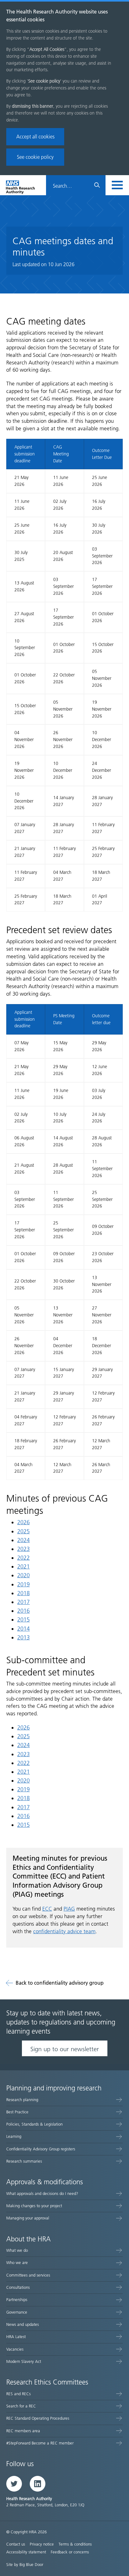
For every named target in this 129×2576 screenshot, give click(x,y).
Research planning (22, 2100)
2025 (23, 1531)
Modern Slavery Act (24, 2361)
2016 (23, 1611)
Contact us (16, 2544)
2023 (23, 1549)
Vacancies (15, 2349)
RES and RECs (18, 2394)
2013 (23, 1638)
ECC (47, 1909)
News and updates (23, 2324)
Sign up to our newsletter (65, 2049)
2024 (23, 1540)
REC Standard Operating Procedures (38, 2418)
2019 (23, 1584)
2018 (23, 1593)
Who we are (17, 2263)
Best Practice (17, 2112)
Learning (14, 2136)
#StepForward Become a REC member (40, 2443)
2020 (23, 1575)
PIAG (69, 1909)
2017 (23, 1602)
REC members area (23, 2431)
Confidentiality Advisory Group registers (41, 2149)
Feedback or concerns (70, 2552)
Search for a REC (21, 2406)
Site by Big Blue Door (25, 2565)
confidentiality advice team (64, 1931)
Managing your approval (28, 2218)
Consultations (18, 2287)
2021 (23, 1567)
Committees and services (28, 2275)
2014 (23, 1629)
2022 (23, 1558)
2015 (23, 1620)
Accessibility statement (26, 2552)
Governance (17, 2312)
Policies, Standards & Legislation (34, 2124)
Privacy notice (42, 2544)
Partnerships (17, 2300)
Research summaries (24, 2161)
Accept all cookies (35, 137)
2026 (23, 1522)
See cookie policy (35, 157)
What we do (17, 2250)
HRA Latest (16, 2337)
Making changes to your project (34, 2206)
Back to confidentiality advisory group (60, 1983)
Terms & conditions (75, 2544)
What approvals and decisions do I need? (42, 2194)
